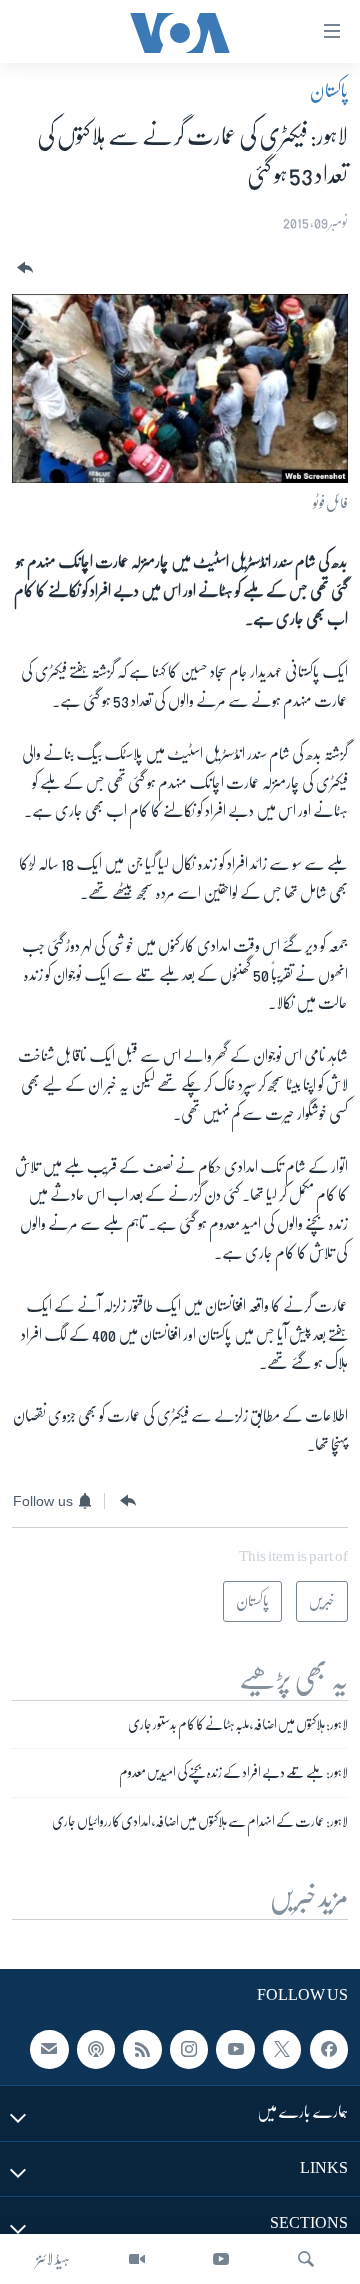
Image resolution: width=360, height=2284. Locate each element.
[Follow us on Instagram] (189, 2049)
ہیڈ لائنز (53, 2259)
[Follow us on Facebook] (329, 2049)
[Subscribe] (49, 2049)
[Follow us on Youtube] (235, 2049)
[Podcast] (96, 2049)
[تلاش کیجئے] (306, 2259)
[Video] (137, 2259)
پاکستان (329, 91)
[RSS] (142, 2049)
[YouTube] (221, 2259)
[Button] (23, 268)
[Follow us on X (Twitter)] (282, 2049)
